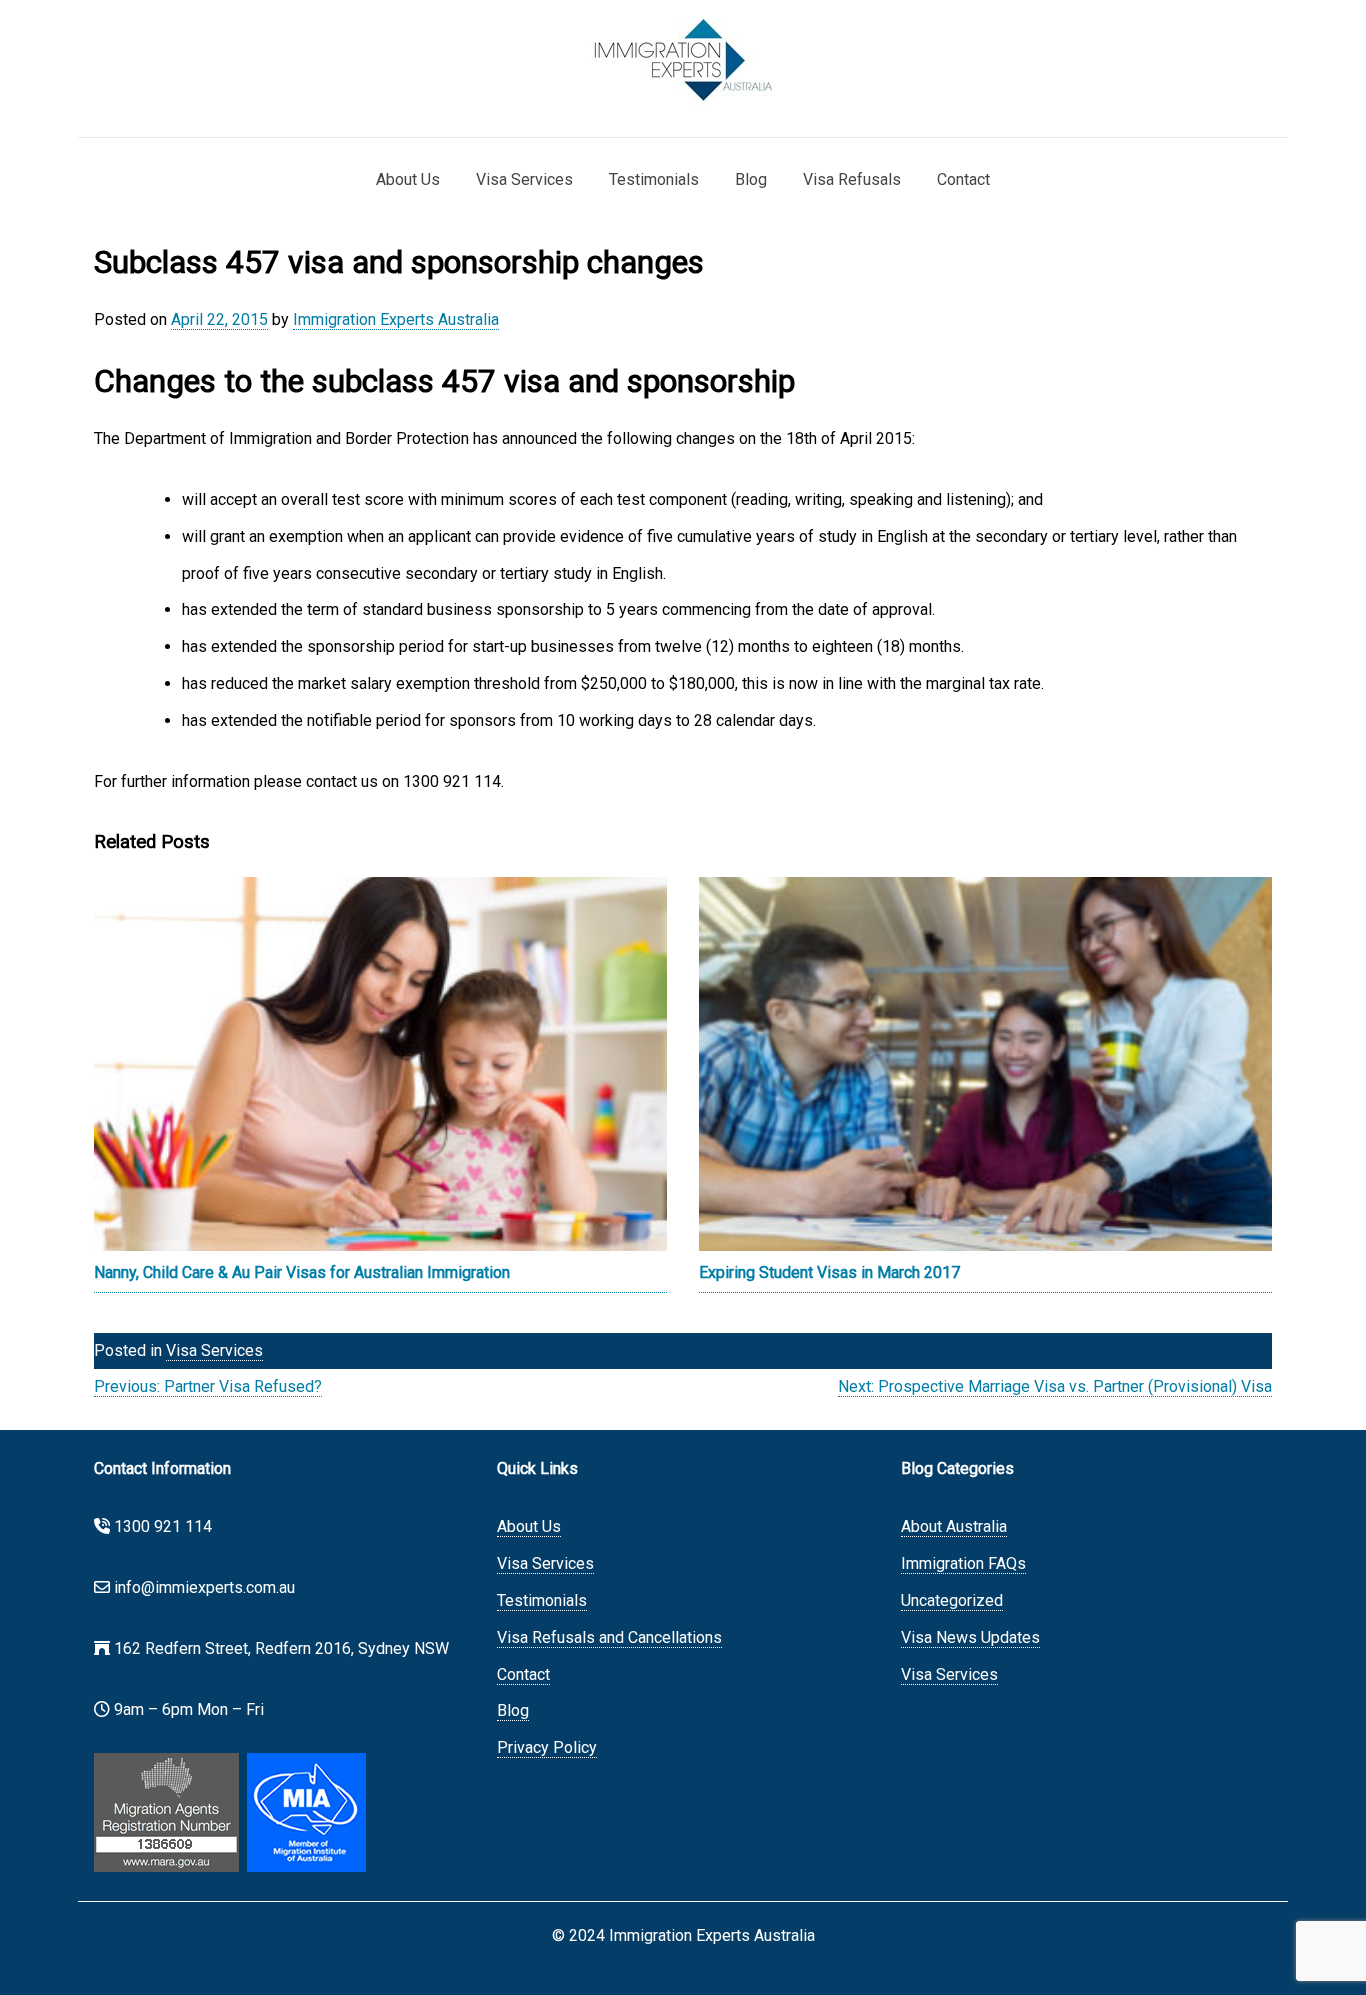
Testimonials (654, 179)
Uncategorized (952, 1600)
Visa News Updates (970, 1637)
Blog (751, 179)
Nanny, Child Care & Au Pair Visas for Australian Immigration (302, 1272)
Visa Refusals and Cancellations (609, 1637)
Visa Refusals (852, 179)
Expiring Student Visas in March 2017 (829, 1272)
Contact (963, 179)
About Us (408, 179)
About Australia (954, 1526)
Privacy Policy (547, 1747)
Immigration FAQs (963, 1563)
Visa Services (524, 179)
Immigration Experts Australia (396, 319)
